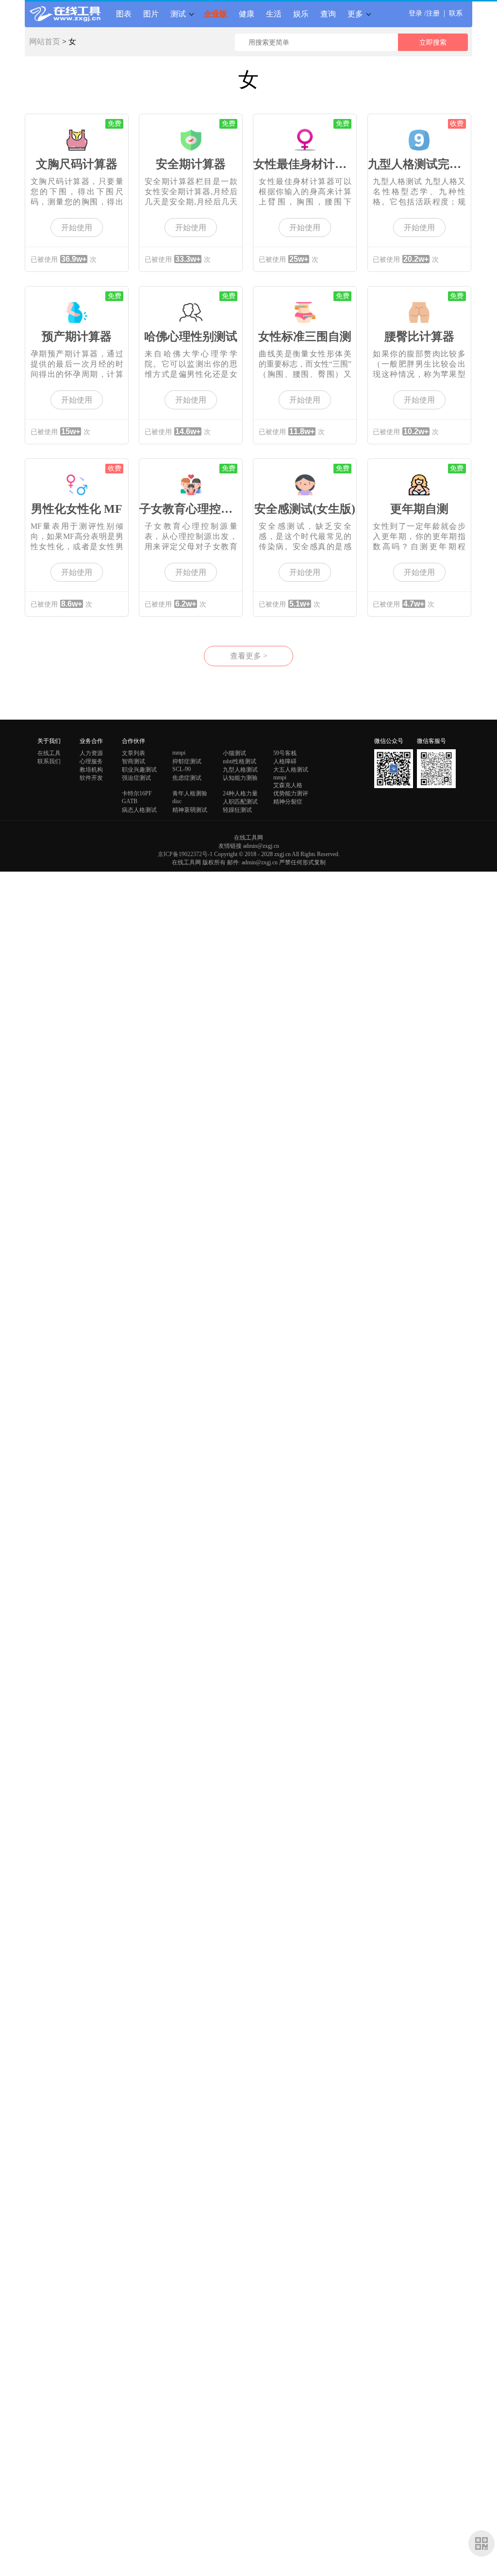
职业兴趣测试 (139, 770)
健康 (247, 14)
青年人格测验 (190, 793)
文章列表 (133, 753)
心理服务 (91, 761)
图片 (151, 14)
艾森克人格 (288, 785)
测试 (178, 14)
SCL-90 (182, 769)
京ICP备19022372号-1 (185, 854)
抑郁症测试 (187, 761)
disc (177, 801)
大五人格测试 (291, 770)
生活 (274, 14)
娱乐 (301, 14)
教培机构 (91, 770)
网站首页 (45, 42)
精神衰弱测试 (190, 810)
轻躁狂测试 (237, 810)
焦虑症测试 (187, 778)
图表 (124, 14)
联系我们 (49, 761)
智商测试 (133, 761)
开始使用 (77, 227)
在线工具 (49, 753)
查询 (328, 14)
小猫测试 (234, 753)
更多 (355, 14)
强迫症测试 (136, 778)
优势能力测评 (291, 793)
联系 (456, 13)
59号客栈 (285, 753)
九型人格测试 (240, 770)
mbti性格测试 (240, 761)
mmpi (179, 753)
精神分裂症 (288, 802)
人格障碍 (285, 761)
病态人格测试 (139, 810)
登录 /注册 (424, 13)
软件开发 (91, 778)
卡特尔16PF (137, 793)
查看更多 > (249, 656)
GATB (130, 801)
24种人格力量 (240, 793)
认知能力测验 (240, 778)
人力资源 (91, 753)
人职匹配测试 (240, 802)
